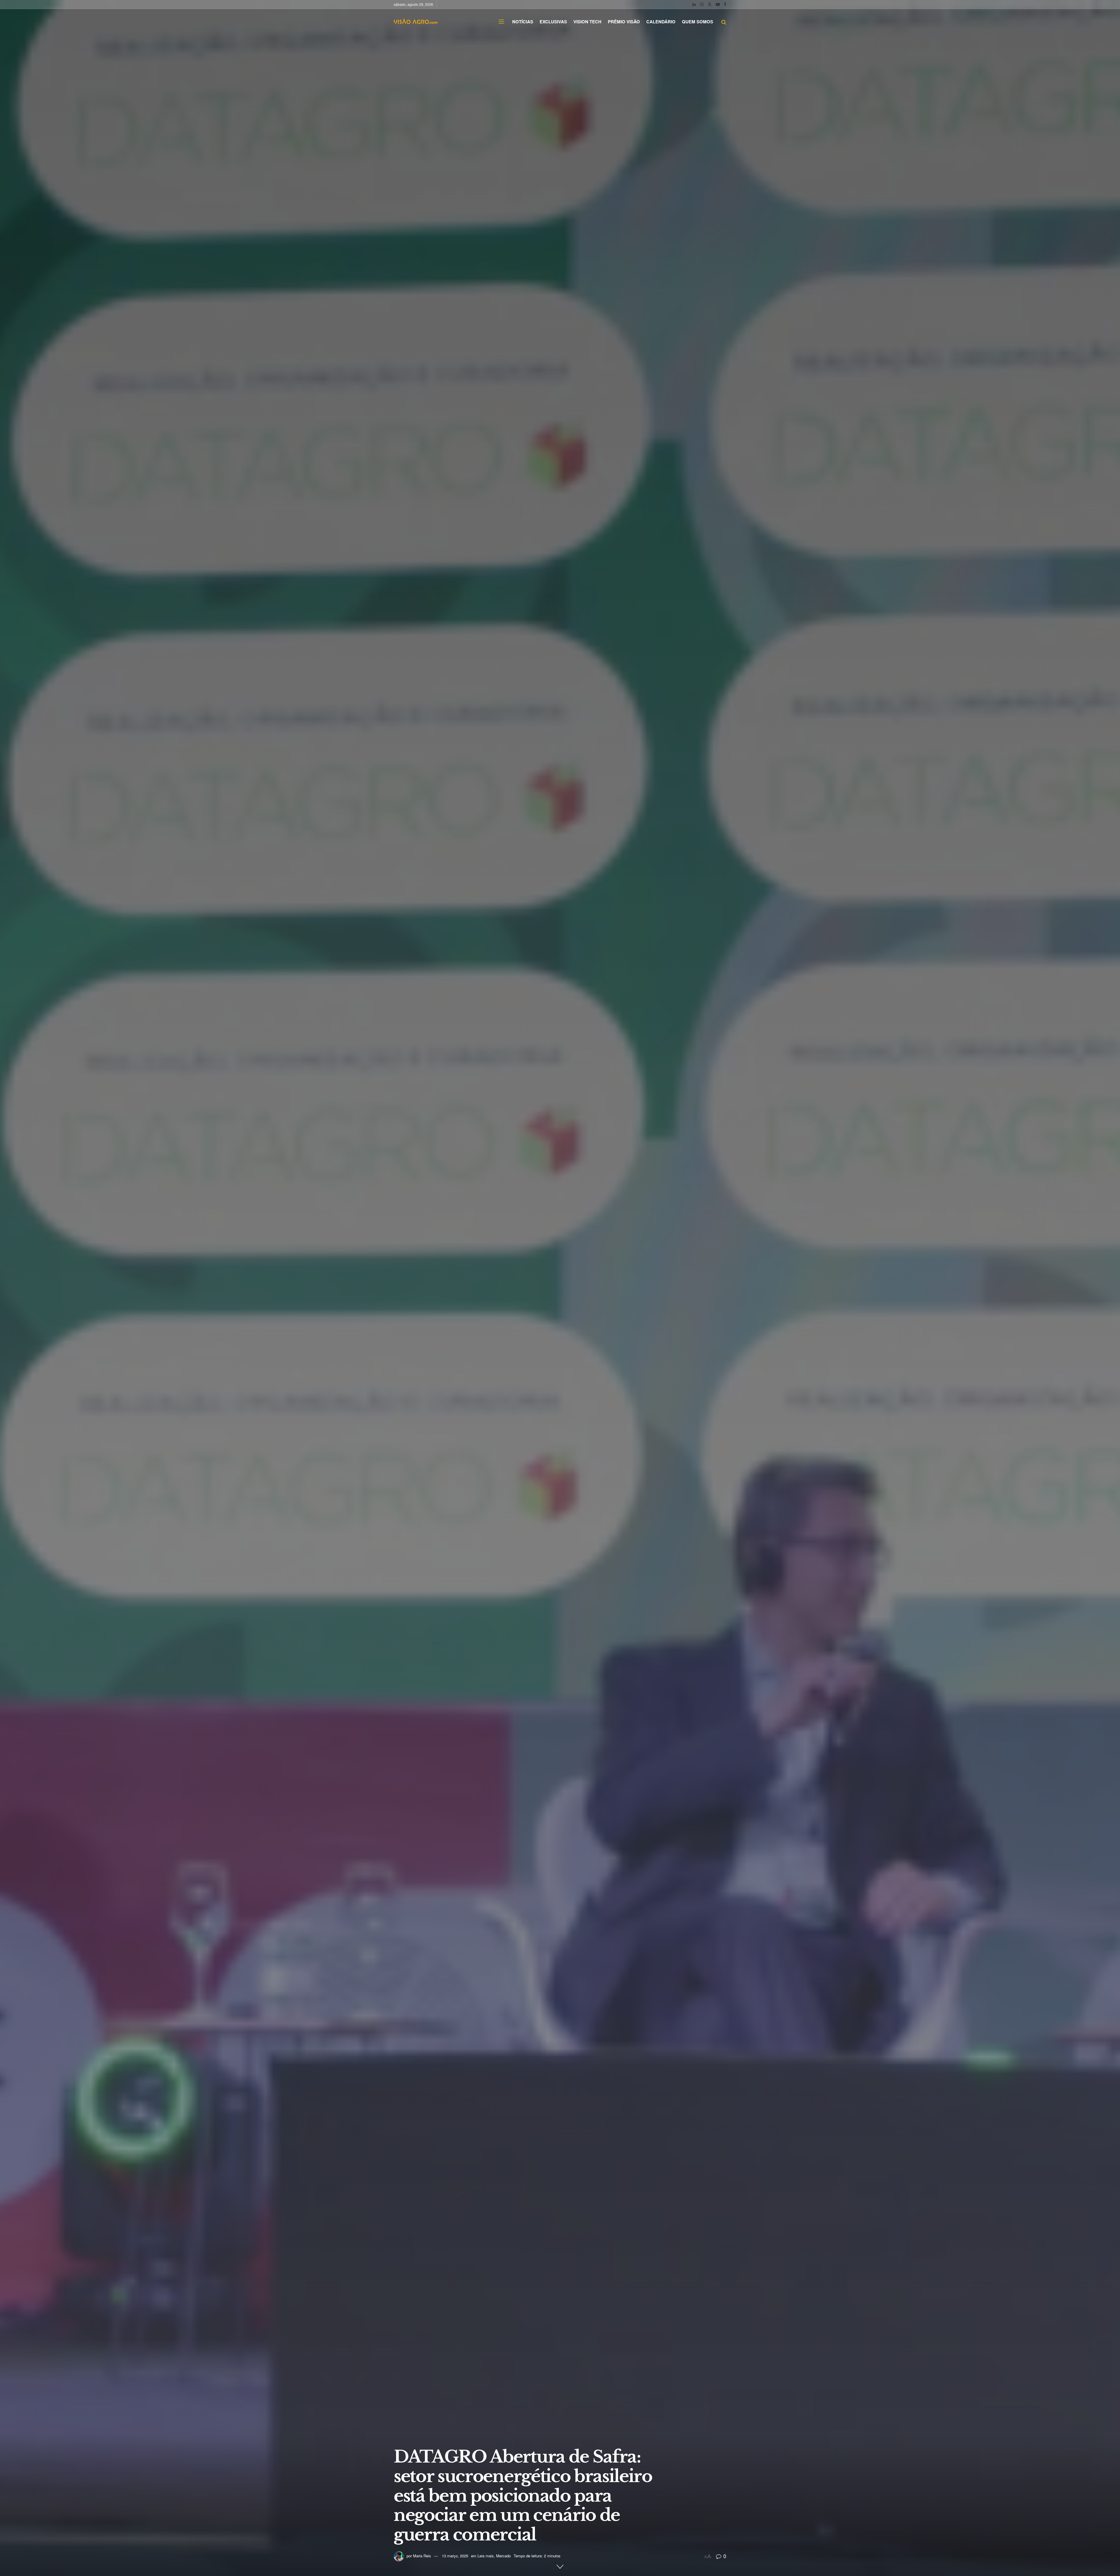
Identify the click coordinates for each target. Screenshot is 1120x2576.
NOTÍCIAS (523, 22)
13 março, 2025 (455, 2556)
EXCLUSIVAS (553, 22)
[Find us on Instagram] (702, 4)
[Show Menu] (501, 22)
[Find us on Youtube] (718, 4)
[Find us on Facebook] (725, 4)
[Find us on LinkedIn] (694, 4)
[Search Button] (724, 22)
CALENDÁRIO (661, 22)
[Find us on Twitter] (710, 4)
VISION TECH (587, 22)
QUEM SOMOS (698, 22)
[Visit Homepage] (416, 22)
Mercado (503, 2556)
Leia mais (486, 2556)
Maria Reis (422, 2556)
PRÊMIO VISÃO (624, 22)
